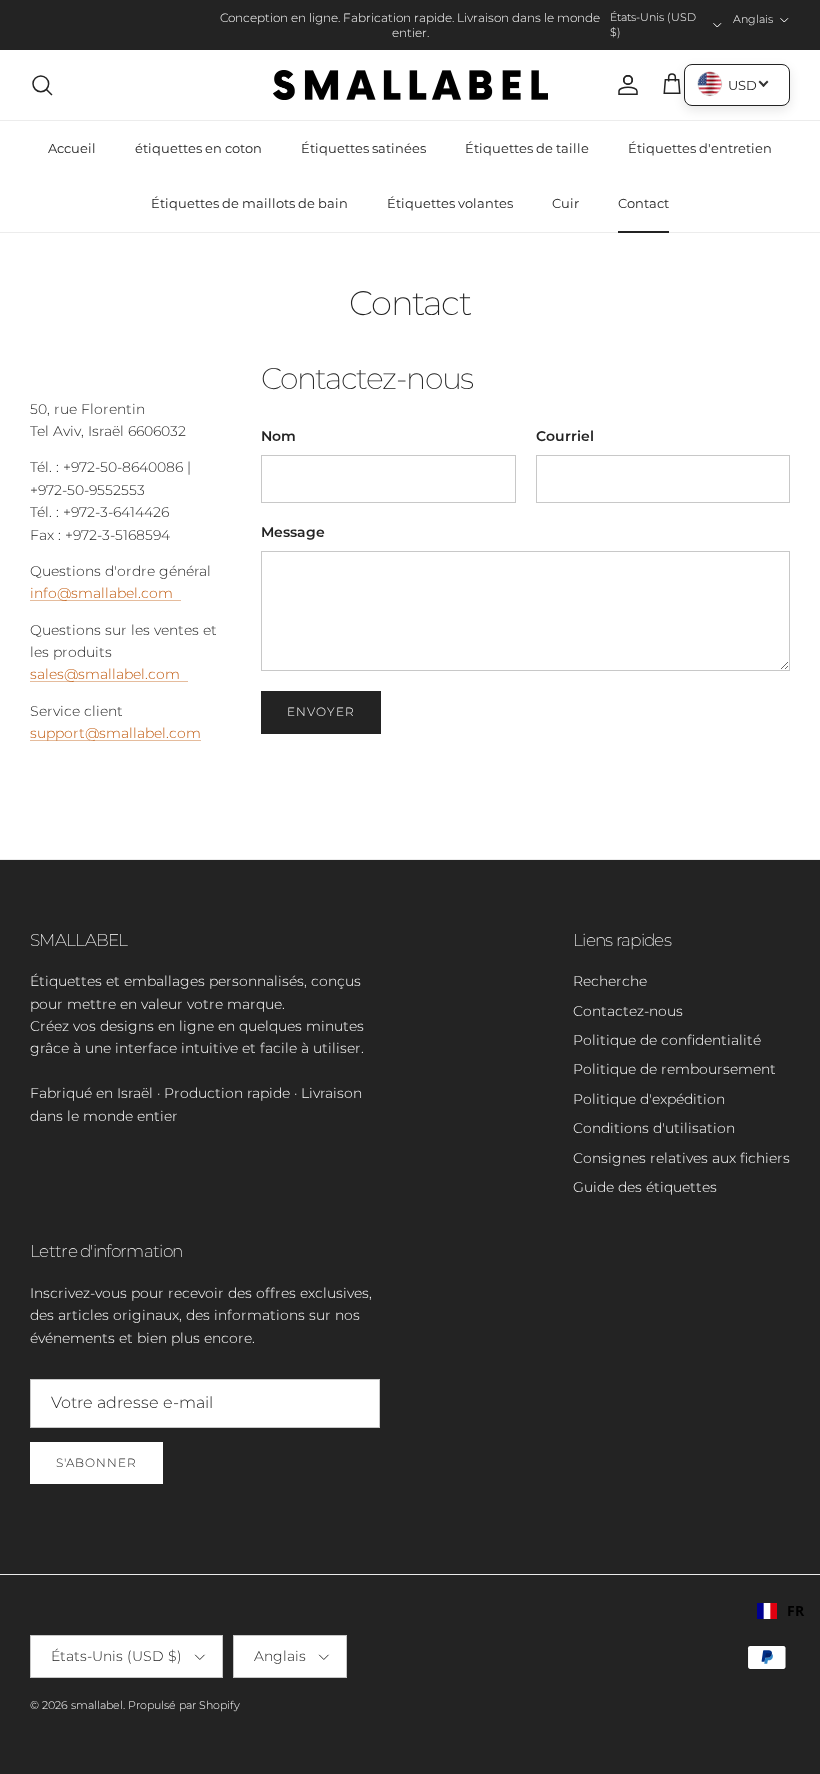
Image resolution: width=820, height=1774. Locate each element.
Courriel (565, 436)
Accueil (72, 148)
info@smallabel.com (105, 593)
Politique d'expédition (649, 1099)
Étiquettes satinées (363, 148)
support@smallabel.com (115, 733)
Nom (278, 436)
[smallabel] (410, 85)
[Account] (624, 85)
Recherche (610, 981)
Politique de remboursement (674, 1069)
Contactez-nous (628, 1011)
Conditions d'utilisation (654, 1128)
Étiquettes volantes (450, 203)
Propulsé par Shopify (184, 1705)
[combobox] (780, 1611)
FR (795, 1610)
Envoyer (321, 711)
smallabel (97, 1705)
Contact (643, 203)
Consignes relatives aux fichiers (681, 1158)
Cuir (565, 203)
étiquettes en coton (198, 148)
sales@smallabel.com (109, 674)
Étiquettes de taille (527, 148)
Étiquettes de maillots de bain (249, 203)
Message (293, 532)
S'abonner (96, 1462)
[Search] (42, 85)
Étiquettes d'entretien (700, 148)
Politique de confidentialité (667, 1040)
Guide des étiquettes (645, 1187)
